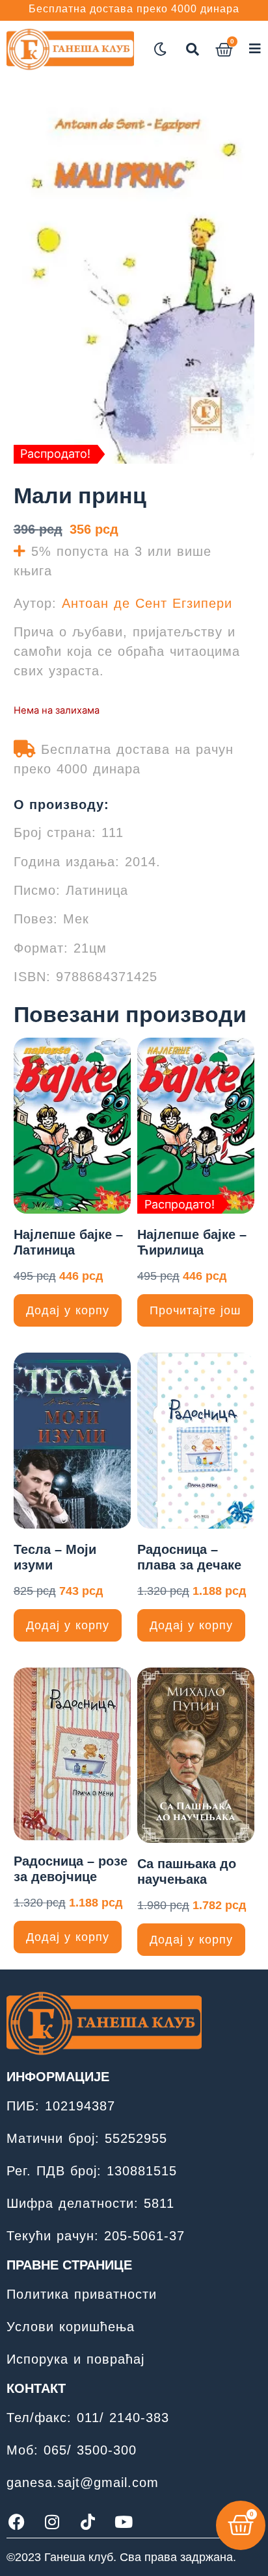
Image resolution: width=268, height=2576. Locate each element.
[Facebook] (16, 2521)
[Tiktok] (88, 2521)
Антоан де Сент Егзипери (147, 603)
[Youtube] (124, 2521)
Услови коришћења (71, 2327)
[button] (193, 49)
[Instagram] (52, 2521)
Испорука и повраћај (75, 2359)
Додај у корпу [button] (68, 1310)
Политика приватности (82, 2294)
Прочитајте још (195, 1310)
